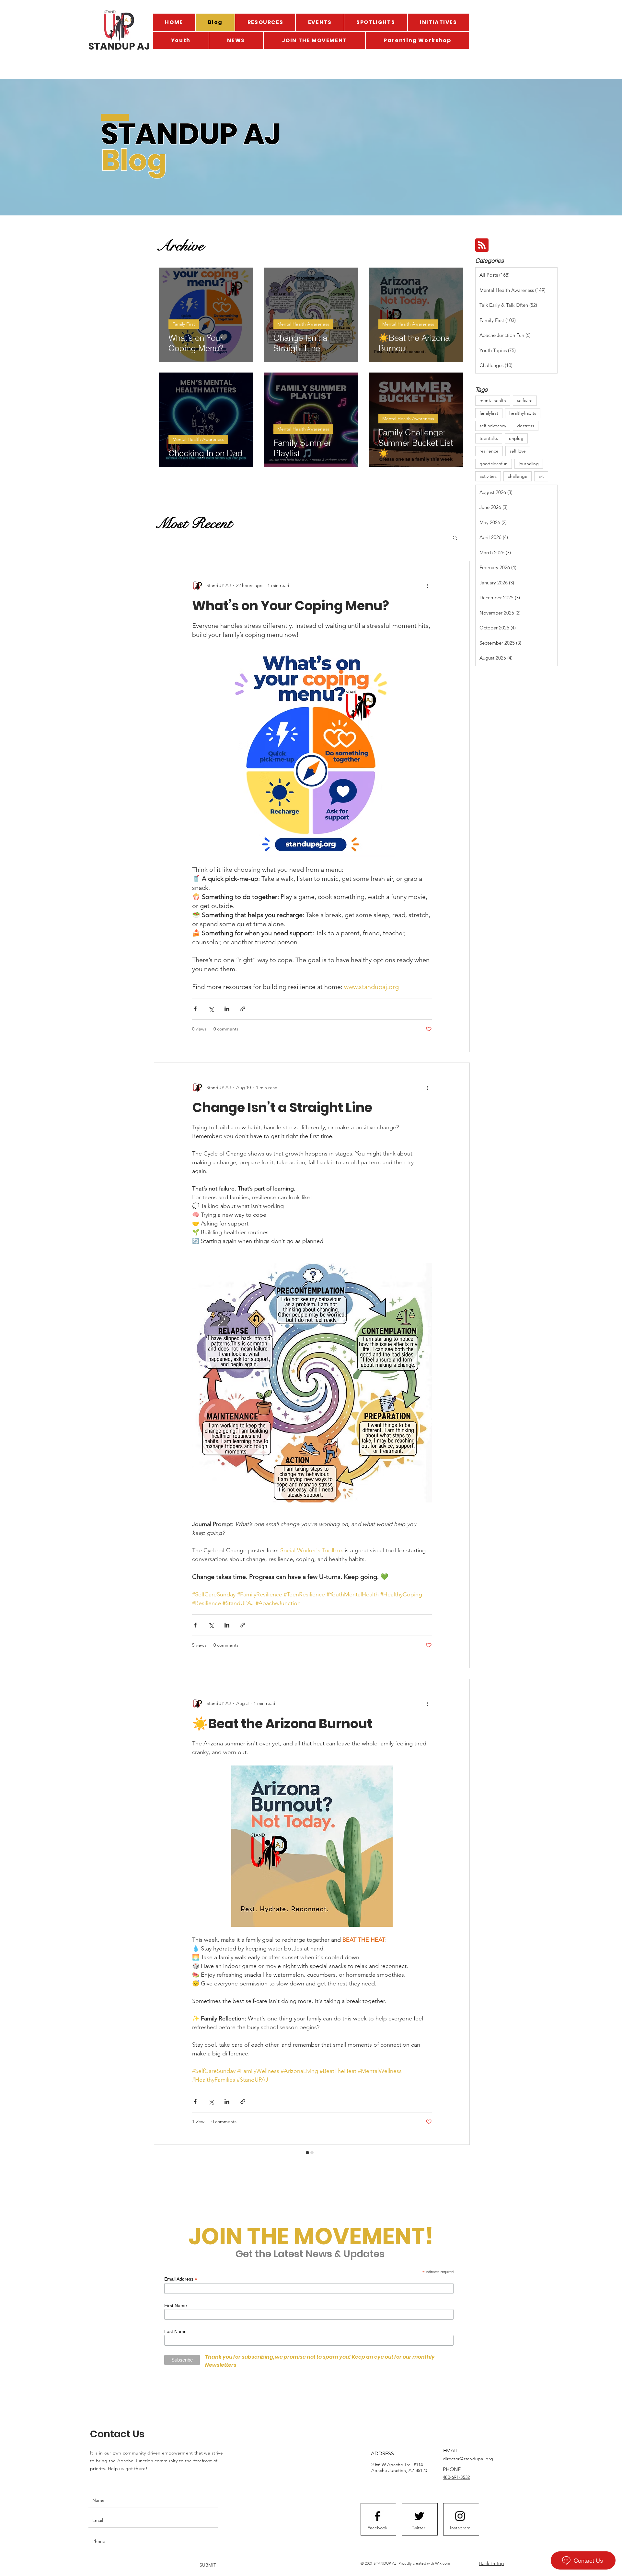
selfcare (525, 400)
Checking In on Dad (256, 2200)
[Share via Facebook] (195, 1009)
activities (488, 476)
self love (518, 451)
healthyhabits (523, 413)
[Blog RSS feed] (482, 245)
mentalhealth (493, 400)
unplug (516, 438)
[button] (455, 538)
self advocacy (493, 426)
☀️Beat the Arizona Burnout (282, 1724)
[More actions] (428, 586)
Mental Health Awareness (303, 324)
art (541, 476)
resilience (489, 451)
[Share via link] (243, 1009)
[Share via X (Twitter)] (211, 1009)
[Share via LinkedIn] (227, 1009)
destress (526, 426)
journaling (529, 464)
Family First (184, 324)
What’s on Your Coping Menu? (291, 606)
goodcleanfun (494, 464)
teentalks (489, 438)
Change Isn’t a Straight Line (282, 1108)
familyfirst (489, 413)
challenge (518, 476)
